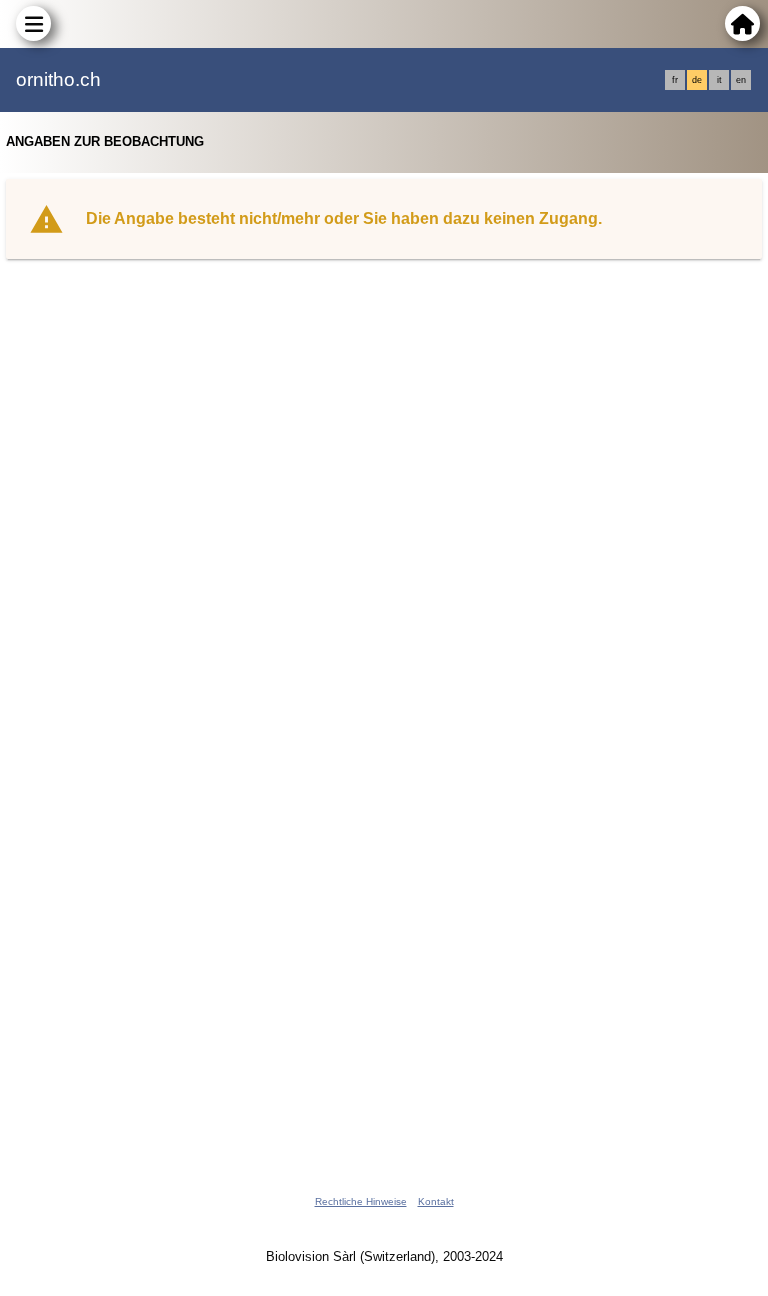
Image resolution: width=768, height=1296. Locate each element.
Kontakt (436, 1201)
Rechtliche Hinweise (361, 1201)
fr (675, 80)
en (741, 80)
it (719, 80)
